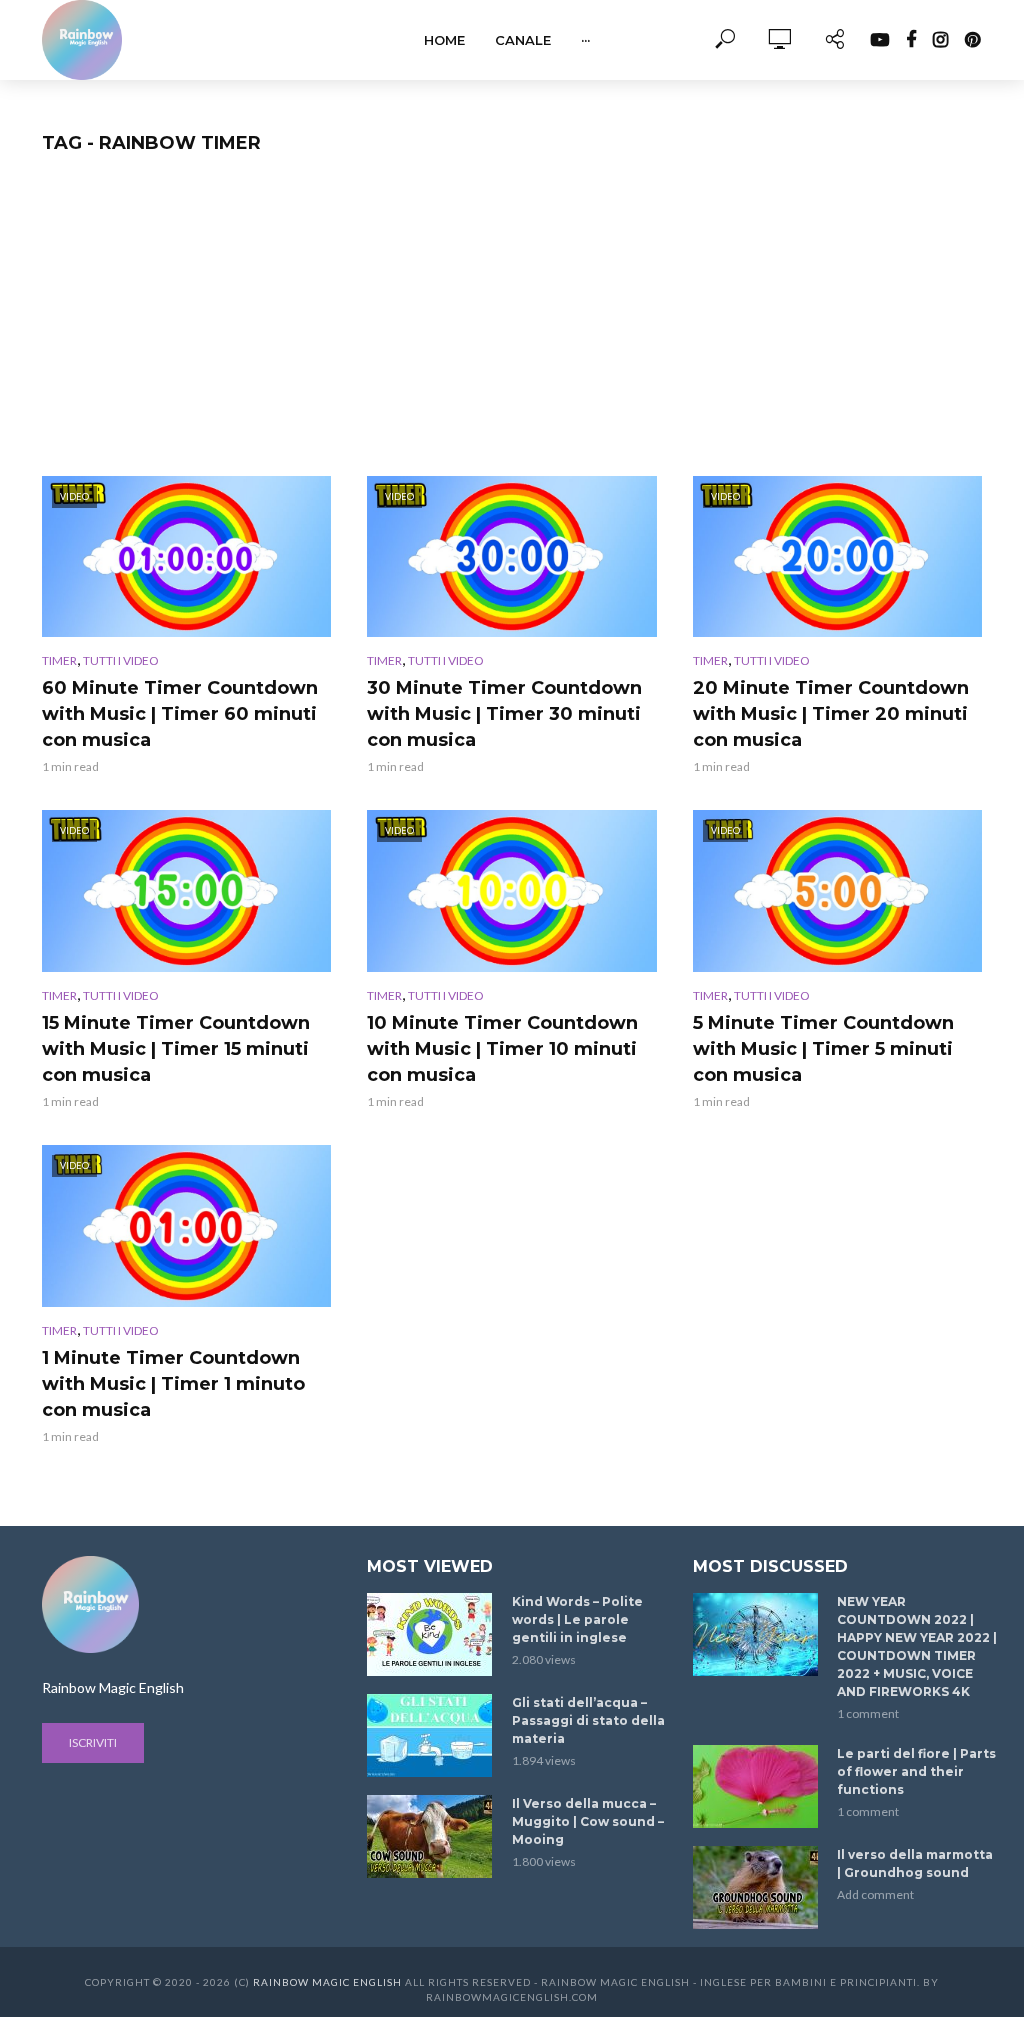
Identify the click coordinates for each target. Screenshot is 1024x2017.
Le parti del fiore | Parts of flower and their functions (916, 1771)
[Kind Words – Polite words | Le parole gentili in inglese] (430, 1634)
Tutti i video (121, 660)
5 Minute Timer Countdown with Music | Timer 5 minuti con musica (823, 1049)
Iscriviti (93, 1742)
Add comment (875, 1894)
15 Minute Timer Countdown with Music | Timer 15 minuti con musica (176, 1049)
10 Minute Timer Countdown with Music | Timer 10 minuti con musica (502, 1049)
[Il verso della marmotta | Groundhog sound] (756, 1887)
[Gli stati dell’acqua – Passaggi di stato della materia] (430, 1735)
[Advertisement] (512, 326)
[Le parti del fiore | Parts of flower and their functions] (756, 1786)
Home (444, 40)
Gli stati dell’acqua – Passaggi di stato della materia (588, 1720)
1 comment (868, 1713)
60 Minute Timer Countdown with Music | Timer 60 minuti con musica (180, 714)
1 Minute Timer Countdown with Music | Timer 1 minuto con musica (173, 1384)
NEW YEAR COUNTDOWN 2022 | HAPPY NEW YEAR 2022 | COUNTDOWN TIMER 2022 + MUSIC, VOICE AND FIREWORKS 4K (917, 1646)
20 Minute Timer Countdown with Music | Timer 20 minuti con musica (831, 714)
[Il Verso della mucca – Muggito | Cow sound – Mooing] (430, 1836)
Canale (523, 40)
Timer (59, 660)
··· (585, 40)
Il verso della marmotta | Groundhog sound (915, 1863)
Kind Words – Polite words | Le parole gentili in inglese (577, 1619)
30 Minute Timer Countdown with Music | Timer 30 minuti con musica (504, 714)
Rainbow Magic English (327, 1982)
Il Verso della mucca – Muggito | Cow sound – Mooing (588, 1821)
